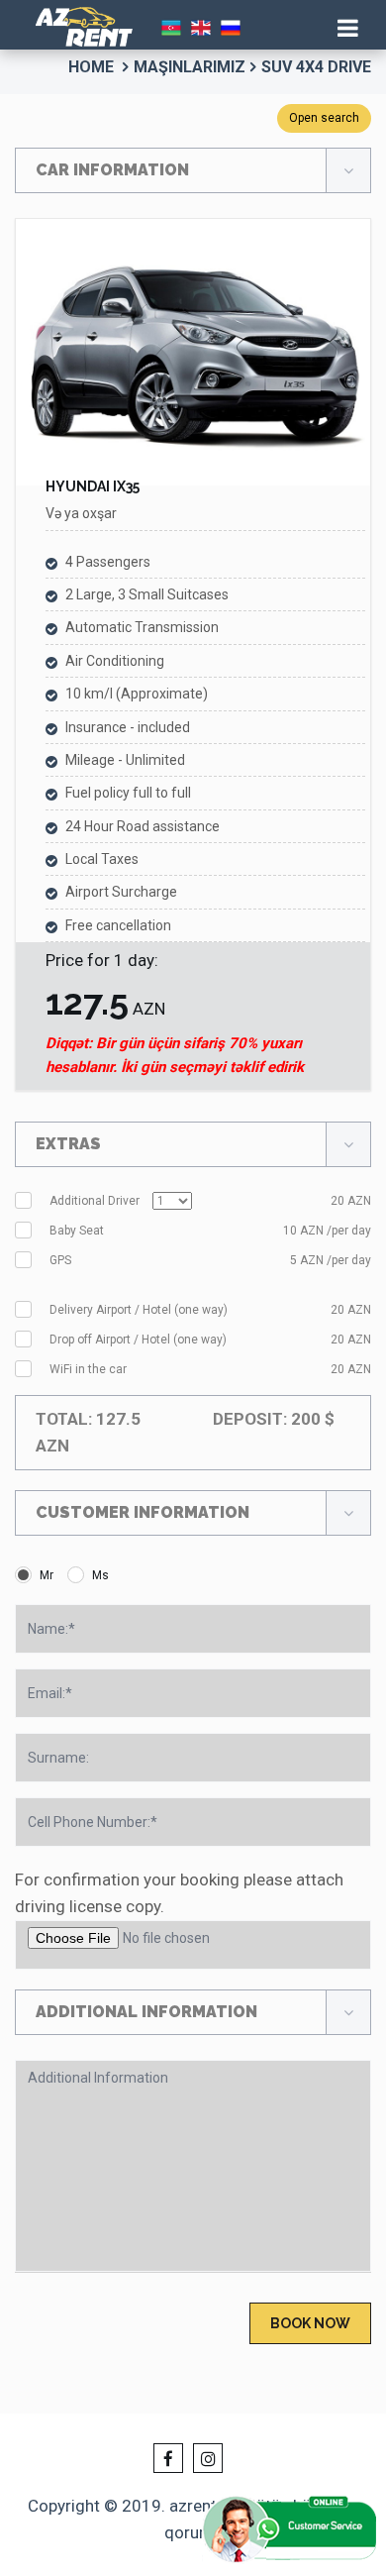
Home (91, 67)
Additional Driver (210, 1201)
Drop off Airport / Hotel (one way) (210, 1340)
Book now (310, 2323)
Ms (100, 1575)
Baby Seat (210, 1231)
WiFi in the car (210, 1369)
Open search (324, 118)
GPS (210, 1260)
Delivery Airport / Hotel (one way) (210, 1310)
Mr (47, 1575)
